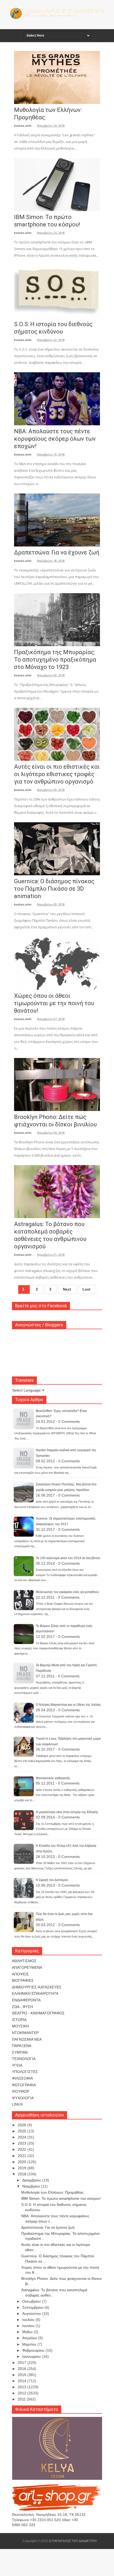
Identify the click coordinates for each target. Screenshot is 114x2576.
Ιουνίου (29, 2326)
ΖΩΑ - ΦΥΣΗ (22, 2007)
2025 (23, 2131)
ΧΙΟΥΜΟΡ (21, 2091)
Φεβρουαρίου (34, 2350)
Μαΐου (28, 2332)
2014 (23, 2381)
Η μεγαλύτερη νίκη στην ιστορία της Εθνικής (67, 1812)
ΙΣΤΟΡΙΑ (19, 2020)
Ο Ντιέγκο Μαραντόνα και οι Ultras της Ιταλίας (68, 1705)
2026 (23, 2125)
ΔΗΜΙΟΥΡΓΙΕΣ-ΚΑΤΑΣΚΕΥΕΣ (37, 1987)
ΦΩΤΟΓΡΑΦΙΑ (24, 2085)
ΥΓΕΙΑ (17, 2065)
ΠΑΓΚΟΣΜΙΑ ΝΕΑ (27, 2039)
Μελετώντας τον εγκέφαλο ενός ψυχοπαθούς (67, 1592)
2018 (23, 2174)
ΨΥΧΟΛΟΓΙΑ (23, 2098)
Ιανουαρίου (32, 2356)
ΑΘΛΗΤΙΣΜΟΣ (24, 1961)
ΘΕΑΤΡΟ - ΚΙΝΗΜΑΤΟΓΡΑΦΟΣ (38, 2013)
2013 (23, 2387)
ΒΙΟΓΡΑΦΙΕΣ (23, 1980)
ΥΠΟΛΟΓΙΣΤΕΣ (25, 2072)
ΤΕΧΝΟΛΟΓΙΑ (24, 2059)
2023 (23, 2143)
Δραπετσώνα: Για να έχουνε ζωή (57, 552)
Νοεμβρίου (32, 2186)
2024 (23, 2137)
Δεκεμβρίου (32, 2180)
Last (86, 1289)
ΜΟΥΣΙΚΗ (20, 2026)
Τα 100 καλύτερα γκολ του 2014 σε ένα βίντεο (68, 1558)
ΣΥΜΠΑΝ (20, 2052)
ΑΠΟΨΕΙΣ (20, 1974)
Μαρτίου (30, 2344)
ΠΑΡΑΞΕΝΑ (22, 2046)
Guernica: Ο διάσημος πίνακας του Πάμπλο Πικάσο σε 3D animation (54, 889)
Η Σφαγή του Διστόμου (52, 1880)
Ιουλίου (29, 2320)
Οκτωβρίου (32, 2301)
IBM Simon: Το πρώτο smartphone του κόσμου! (61, 2198)
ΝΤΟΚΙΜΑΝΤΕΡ (25, 2033)
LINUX (17, 2104)
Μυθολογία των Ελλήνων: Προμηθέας (52, 2192)
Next (67, 1289)
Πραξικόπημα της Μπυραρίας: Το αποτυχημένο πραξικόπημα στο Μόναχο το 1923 (55, 660)
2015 (23, 2375)
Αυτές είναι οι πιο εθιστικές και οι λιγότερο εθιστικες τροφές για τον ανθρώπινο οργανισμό (57, 774)
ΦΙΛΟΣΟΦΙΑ (22, 2078)
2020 (23, 2162)
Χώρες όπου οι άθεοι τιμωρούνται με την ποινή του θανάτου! (54, 1003)
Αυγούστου (32, 2313)
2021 (23, 2156)
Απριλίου (30, 2338)
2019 (23, 2168)
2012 (23, 2393)
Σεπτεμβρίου (33, 2307)
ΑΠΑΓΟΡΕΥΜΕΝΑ (27, 1967)
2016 (23, 2369)
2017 (23, 2363)
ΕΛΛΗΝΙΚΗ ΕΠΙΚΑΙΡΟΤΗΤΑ (35, 1993)
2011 (22, 2399)
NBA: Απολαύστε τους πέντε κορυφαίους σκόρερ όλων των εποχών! (55, 439)
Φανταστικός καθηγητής (53, 1778)
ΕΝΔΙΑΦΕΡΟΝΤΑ (26, 2000)
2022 (23, 2149)
